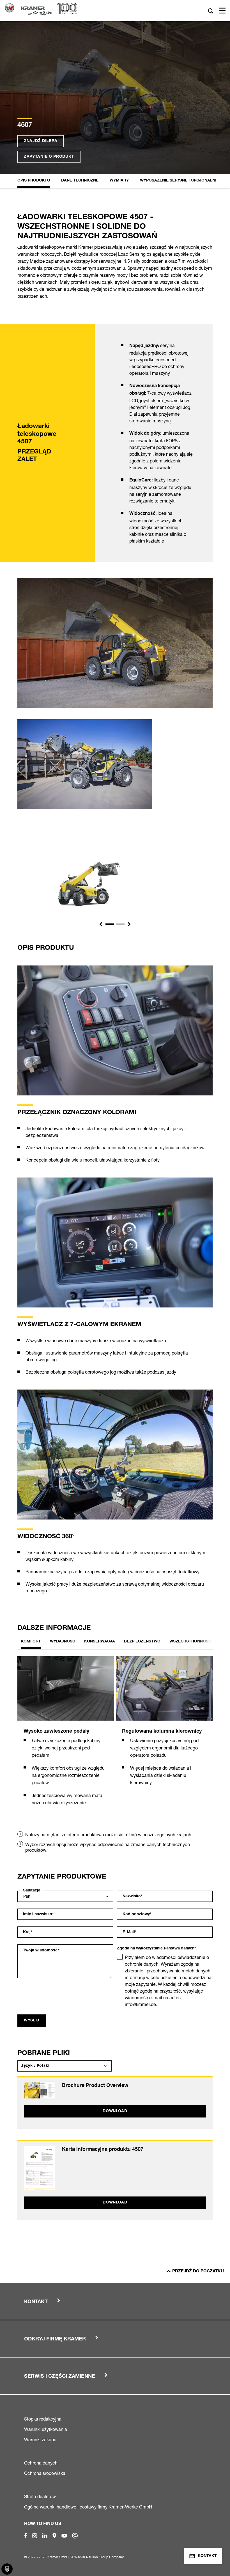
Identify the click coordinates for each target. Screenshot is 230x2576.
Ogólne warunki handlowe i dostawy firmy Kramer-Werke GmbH (88, 2507)
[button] (101, 924)
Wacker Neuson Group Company (99, 2557)
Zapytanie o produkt (49, 157)
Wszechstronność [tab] (190, 1642)
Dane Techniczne (80, 181)
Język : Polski (35, 2066)
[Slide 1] (110, 924)
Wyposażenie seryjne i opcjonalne (179, 181)
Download (115, 2111)
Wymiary (119, 181)
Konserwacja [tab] (100, 1642)
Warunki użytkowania (46, 2429)
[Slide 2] (120, 924)
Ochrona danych (41, 2463)
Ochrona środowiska (45, 2473)
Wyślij (32, 2021)
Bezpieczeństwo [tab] (142, 1642)
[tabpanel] (66, 1736)
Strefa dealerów (40, 2496)
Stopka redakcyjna (43, 2419)
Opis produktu (34, 181)
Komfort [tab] (31, 1642)
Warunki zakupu (40, 2440)
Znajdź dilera (41, 141)
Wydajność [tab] (63, 1642)
